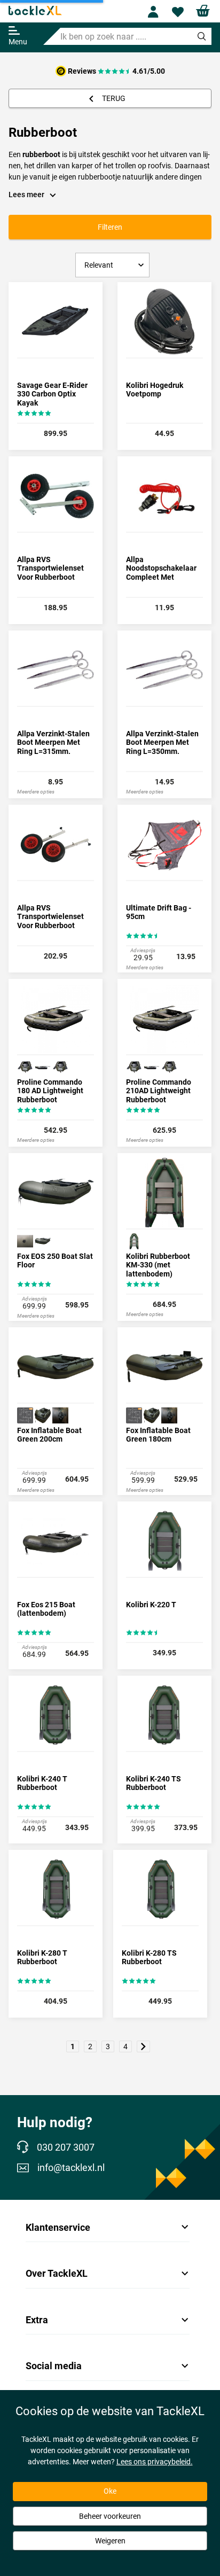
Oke (110, 2491)
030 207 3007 (66, 2147)
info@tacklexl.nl (71, 2168)
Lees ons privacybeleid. (155, 2462)
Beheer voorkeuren (110, 2516)
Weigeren (110, 2541)
